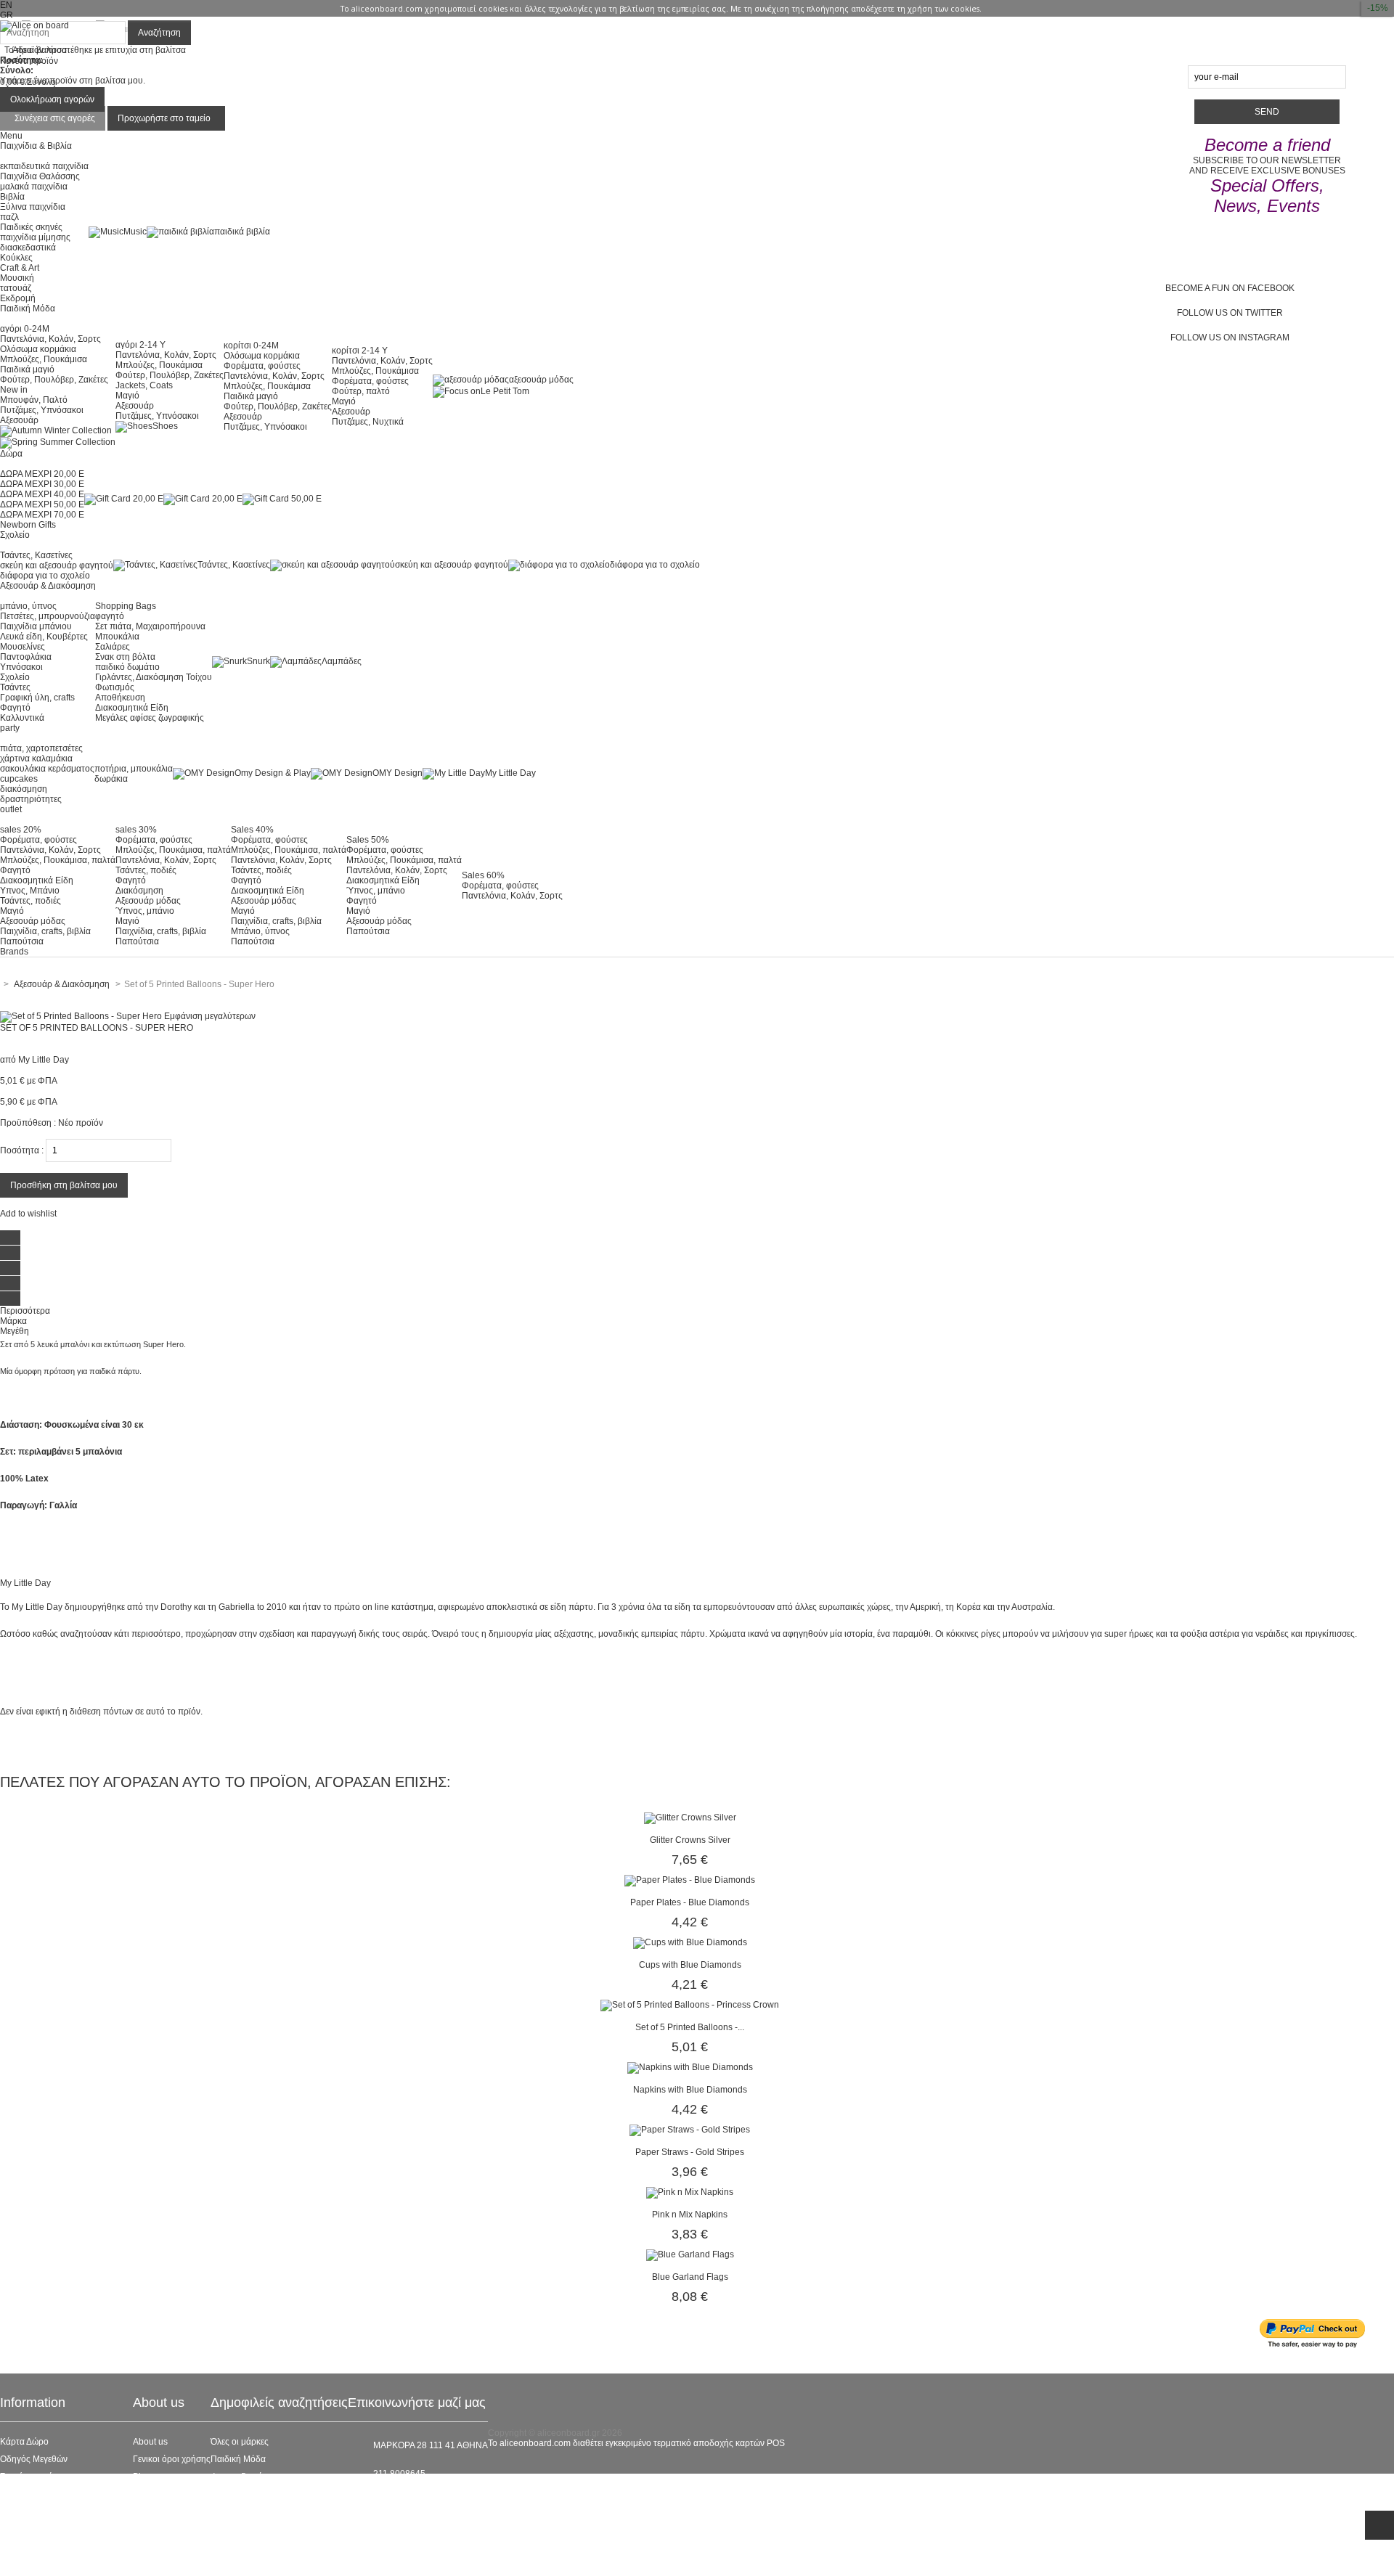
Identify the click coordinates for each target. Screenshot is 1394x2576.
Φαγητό (15, 708)
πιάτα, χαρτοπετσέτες (41, 748)
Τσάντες (15, 687)
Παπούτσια (22, 941)
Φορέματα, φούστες (262, 366)
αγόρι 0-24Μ (25, 329)
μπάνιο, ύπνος (28, 606)
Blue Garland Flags (690, 2277)
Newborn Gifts (28, 525)
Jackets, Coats (144, 385)
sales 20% (21, 830)
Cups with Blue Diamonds (690, 1965)
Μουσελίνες (23, 647)
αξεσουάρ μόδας (541, 380)
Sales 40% (252, 830)
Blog (142, 2477)
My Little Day (510, 773)
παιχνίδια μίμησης (35, 237)
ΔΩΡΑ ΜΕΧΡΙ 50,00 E (42, 504)
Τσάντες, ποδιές (30, 901)
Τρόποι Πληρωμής (36, 2546)
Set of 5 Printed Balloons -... (690, 2027)
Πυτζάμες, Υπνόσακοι (42, 410)
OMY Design (398, 773)
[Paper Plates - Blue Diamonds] (690, 1880)
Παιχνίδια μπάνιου (36, 626)
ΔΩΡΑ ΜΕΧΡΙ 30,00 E (42, 484)
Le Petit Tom (505, 391)
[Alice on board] (34, 25)
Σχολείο (15, 677)
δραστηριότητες (31, 799)
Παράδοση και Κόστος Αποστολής (66, 2511)
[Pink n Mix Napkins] (690, 2192)
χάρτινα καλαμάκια (36, 759)
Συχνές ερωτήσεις (34, 2477)
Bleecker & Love (243, 2511)
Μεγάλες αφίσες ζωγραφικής (150, 718)
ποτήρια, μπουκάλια (134, 769)
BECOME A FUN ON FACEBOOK (1230, 288)
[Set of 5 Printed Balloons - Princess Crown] (690, 2005)
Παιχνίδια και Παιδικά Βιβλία (266, 2529)
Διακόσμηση (139, 891)
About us (150, 2442)
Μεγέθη (15, 1331)
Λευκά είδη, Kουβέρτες (44, 637)
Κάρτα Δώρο (24, 2442)
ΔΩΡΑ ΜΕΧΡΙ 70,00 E (42, 515)
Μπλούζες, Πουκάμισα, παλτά (58, 860)
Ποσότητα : (22, 1150)
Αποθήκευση (120, 698)
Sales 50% (368, 840)
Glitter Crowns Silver (690, 1840)
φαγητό (110, 616)
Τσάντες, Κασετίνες (36, 555)
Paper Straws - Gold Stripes (690, 2152)
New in (14, 390)
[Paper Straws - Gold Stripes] (690, 2130)
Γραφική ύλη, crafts (37, 698)
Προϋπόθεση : (28, 1123)
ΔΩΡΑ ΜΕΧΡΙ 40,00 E (42, 494)
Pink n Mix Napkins (690, 2215)
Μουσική (17, 278)
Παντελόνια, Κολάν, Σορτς (50, 339)
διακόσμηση (24, 789)
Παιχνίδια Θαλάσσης (40, 176)
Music (135, 232)
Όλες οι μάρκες (240, 2442)
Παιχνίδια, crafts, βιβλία (45, 931)
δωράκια (111, 779)
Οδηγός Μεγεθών (34, 2459)
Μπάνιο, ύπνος (260, 931)
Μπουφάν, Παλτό (34, 400)
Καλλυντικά (22, 718)
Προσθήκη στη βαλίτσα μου (64, 1185)
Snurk (258, 661)
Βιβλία (12, 197)
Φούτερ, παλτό (361, 391)
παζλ (9, 217)
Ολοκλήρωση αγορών (52, 99)
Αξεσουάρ (19, 420)
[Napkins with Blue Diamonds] (690, 2067)
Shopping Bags (126, 606)
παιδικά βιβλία (242, 232)
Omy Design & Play (273, 773)
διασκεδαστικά (28, 248)
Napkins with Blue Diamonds (690, 2090)
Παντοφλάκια (26, 657)
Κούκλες (16, 258)
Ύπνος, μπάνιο (145, 911)
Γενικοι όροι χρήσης (172, 2459)
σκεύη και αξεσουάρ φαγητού (57, 565)
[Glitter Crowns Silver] (690, 1817)
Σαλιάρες (113, 647)
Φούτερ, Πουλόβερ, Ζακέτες (54, 380)
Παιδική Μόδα (238, 2459)
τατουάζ (16, 288)
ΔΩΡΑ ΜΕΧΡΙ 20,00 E (42, 474)
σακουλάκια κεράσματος (47, 769)
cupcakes (19, 779)
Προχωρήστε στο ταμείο (164, 118)
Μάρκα (13, 1321)
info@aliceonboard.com (420, 2498)
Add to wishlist (28, 1214)
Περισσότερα (25, 1311)
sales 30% (136, 830)
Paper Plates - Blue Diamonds (690, 1902)
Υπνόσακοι (21, 667)
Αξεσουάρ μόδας (33, 921)
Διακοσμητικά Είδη (132, 708)
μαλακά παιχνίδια (34, 187)
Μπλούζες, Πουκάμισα (44, 359)
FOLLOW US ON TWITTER (1230, 313)
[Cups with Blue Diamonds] (690, 1942)
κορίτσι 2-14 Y (360, 351)
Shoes (165, 426)
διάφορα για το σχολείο (45, 576)
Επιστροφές (23, 2529)
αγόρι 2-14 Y (140, 345)
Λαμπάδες (342, 661)
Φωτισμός (115, 687)
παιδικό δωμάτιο (127, 667)
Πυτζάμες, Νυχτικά (368, 422)
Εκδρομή (18, 298)
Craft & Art (20, 268)
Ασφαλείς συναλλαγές (42, 2494)
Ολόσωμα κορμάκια (38, 349)
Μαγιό (127, 396)
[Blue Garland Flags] (690, 2254)
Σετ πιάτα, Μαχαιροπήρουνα (150, 626)
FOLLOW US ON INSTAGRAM (1230, 338)
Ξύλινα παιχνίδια (33, 207)
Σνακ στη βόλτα (125, 657)
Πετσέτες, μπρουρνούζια (48, 616)
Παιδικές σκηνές (31, 227)
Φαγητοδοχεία (239, 2477)
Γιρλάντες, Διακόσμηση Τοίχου (154, 677)
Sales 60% (483, 875)
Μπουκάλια (117, 637)
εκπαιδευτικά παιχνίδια (44, 166)
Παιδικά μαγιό (27, 369)
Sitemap (16, 2564)
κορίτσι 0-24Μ (251, 345)
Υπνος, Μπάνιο (30, 891)
